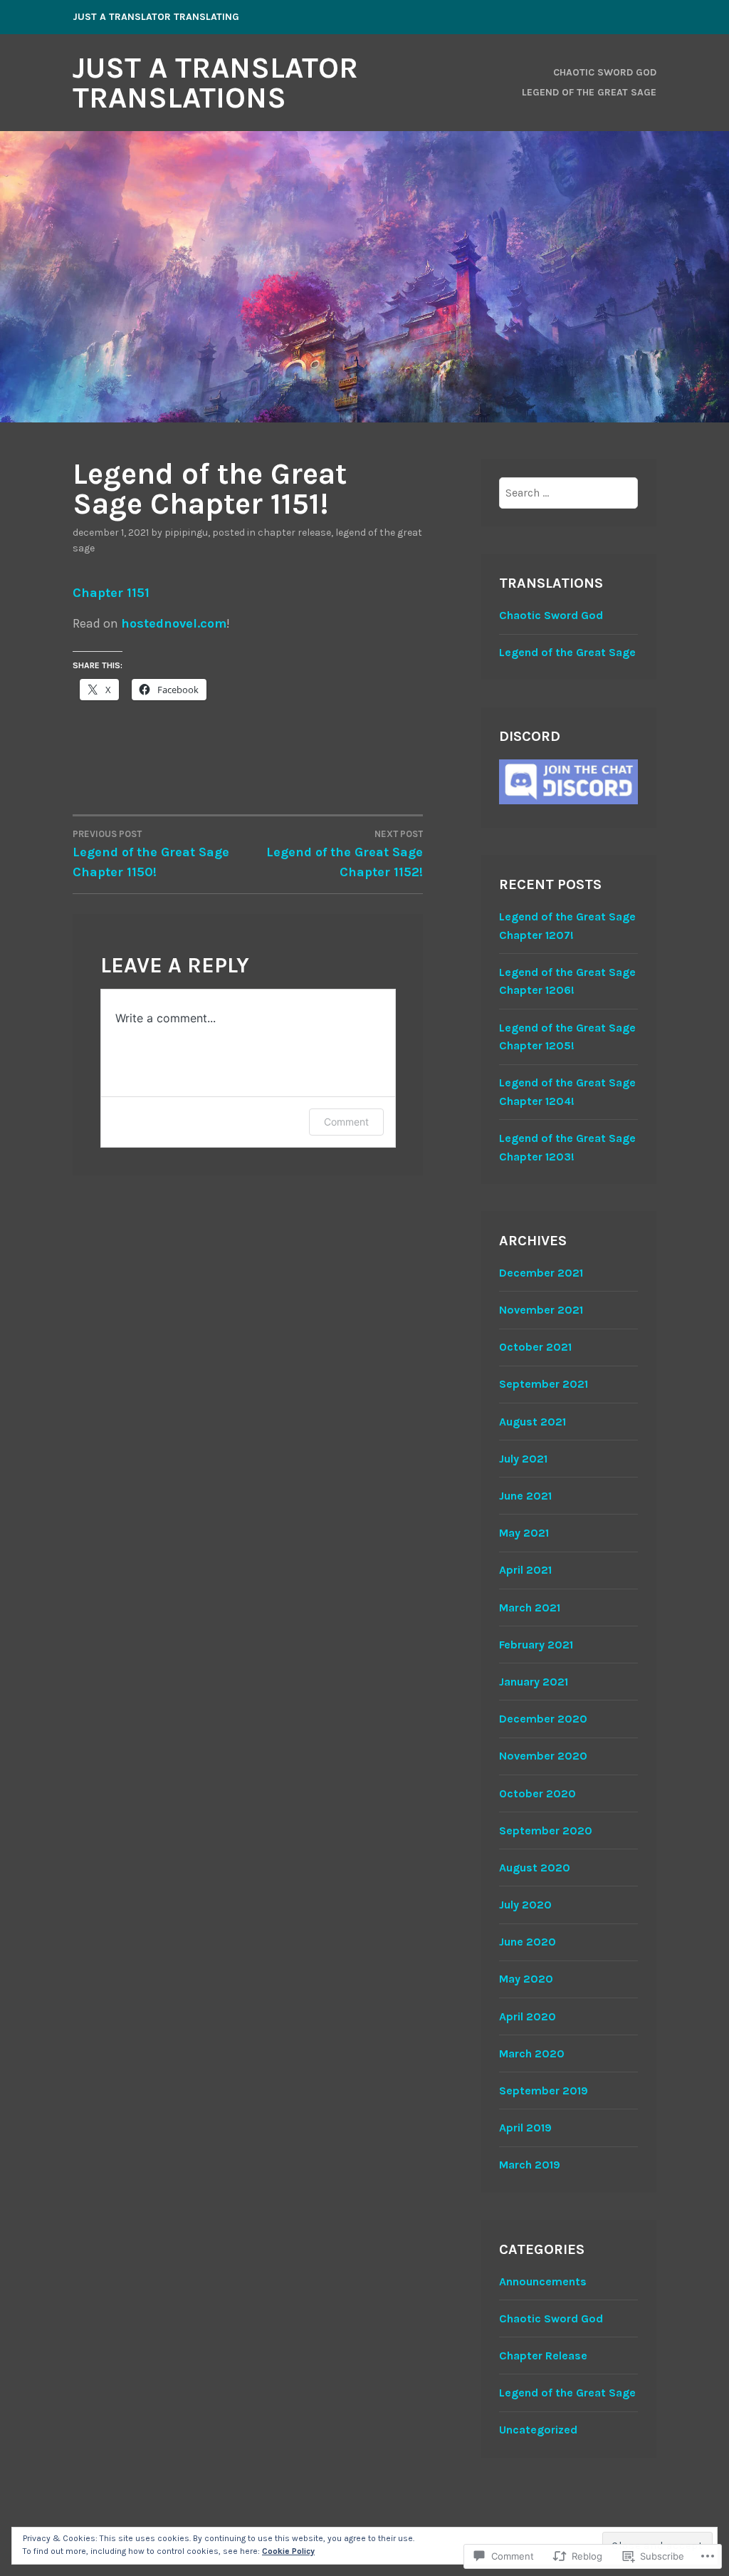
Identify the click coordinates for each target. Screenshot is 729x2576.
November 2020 (543, 1756)
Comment (346, 1122)
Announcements (543, 2281)
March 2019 (530, 2165)
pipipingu (186, 533)
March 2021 (530, 1608)
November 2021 (541, 1310)
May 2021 (524, 1533)
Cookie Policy (288, 2551)
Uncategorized (538, 2430)
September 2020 (546, 1830)
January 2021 (534, 1682)
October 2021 (535, 1347)
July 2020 (525, 1905)
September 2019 (544, 2091)
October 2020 (537, 1793)
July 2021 (523, 1459)
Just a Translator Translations (215, 83)
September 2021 (544, 1384)
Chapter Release (294, 533)
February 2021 (536, 1645)
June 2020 (528, 1942)
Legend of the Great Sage (589, 92)
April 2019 (525, 2128)
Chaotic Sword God (605, 72)
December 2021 (541, 1273)
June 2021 (525, 1496)
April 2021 (525, 1570)
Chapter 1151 (111, 593)
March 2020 (532, 2053)
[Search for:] (568, 493)
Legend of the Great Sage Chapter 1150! (151, 854)
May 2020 (526, 1979)
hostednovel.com (174, 623)
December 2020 (543, 1719)
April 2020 (528, 2016)
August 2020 (535, 1868)
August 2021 (533, 1422)
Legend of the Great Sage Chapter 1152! (345, 854)
